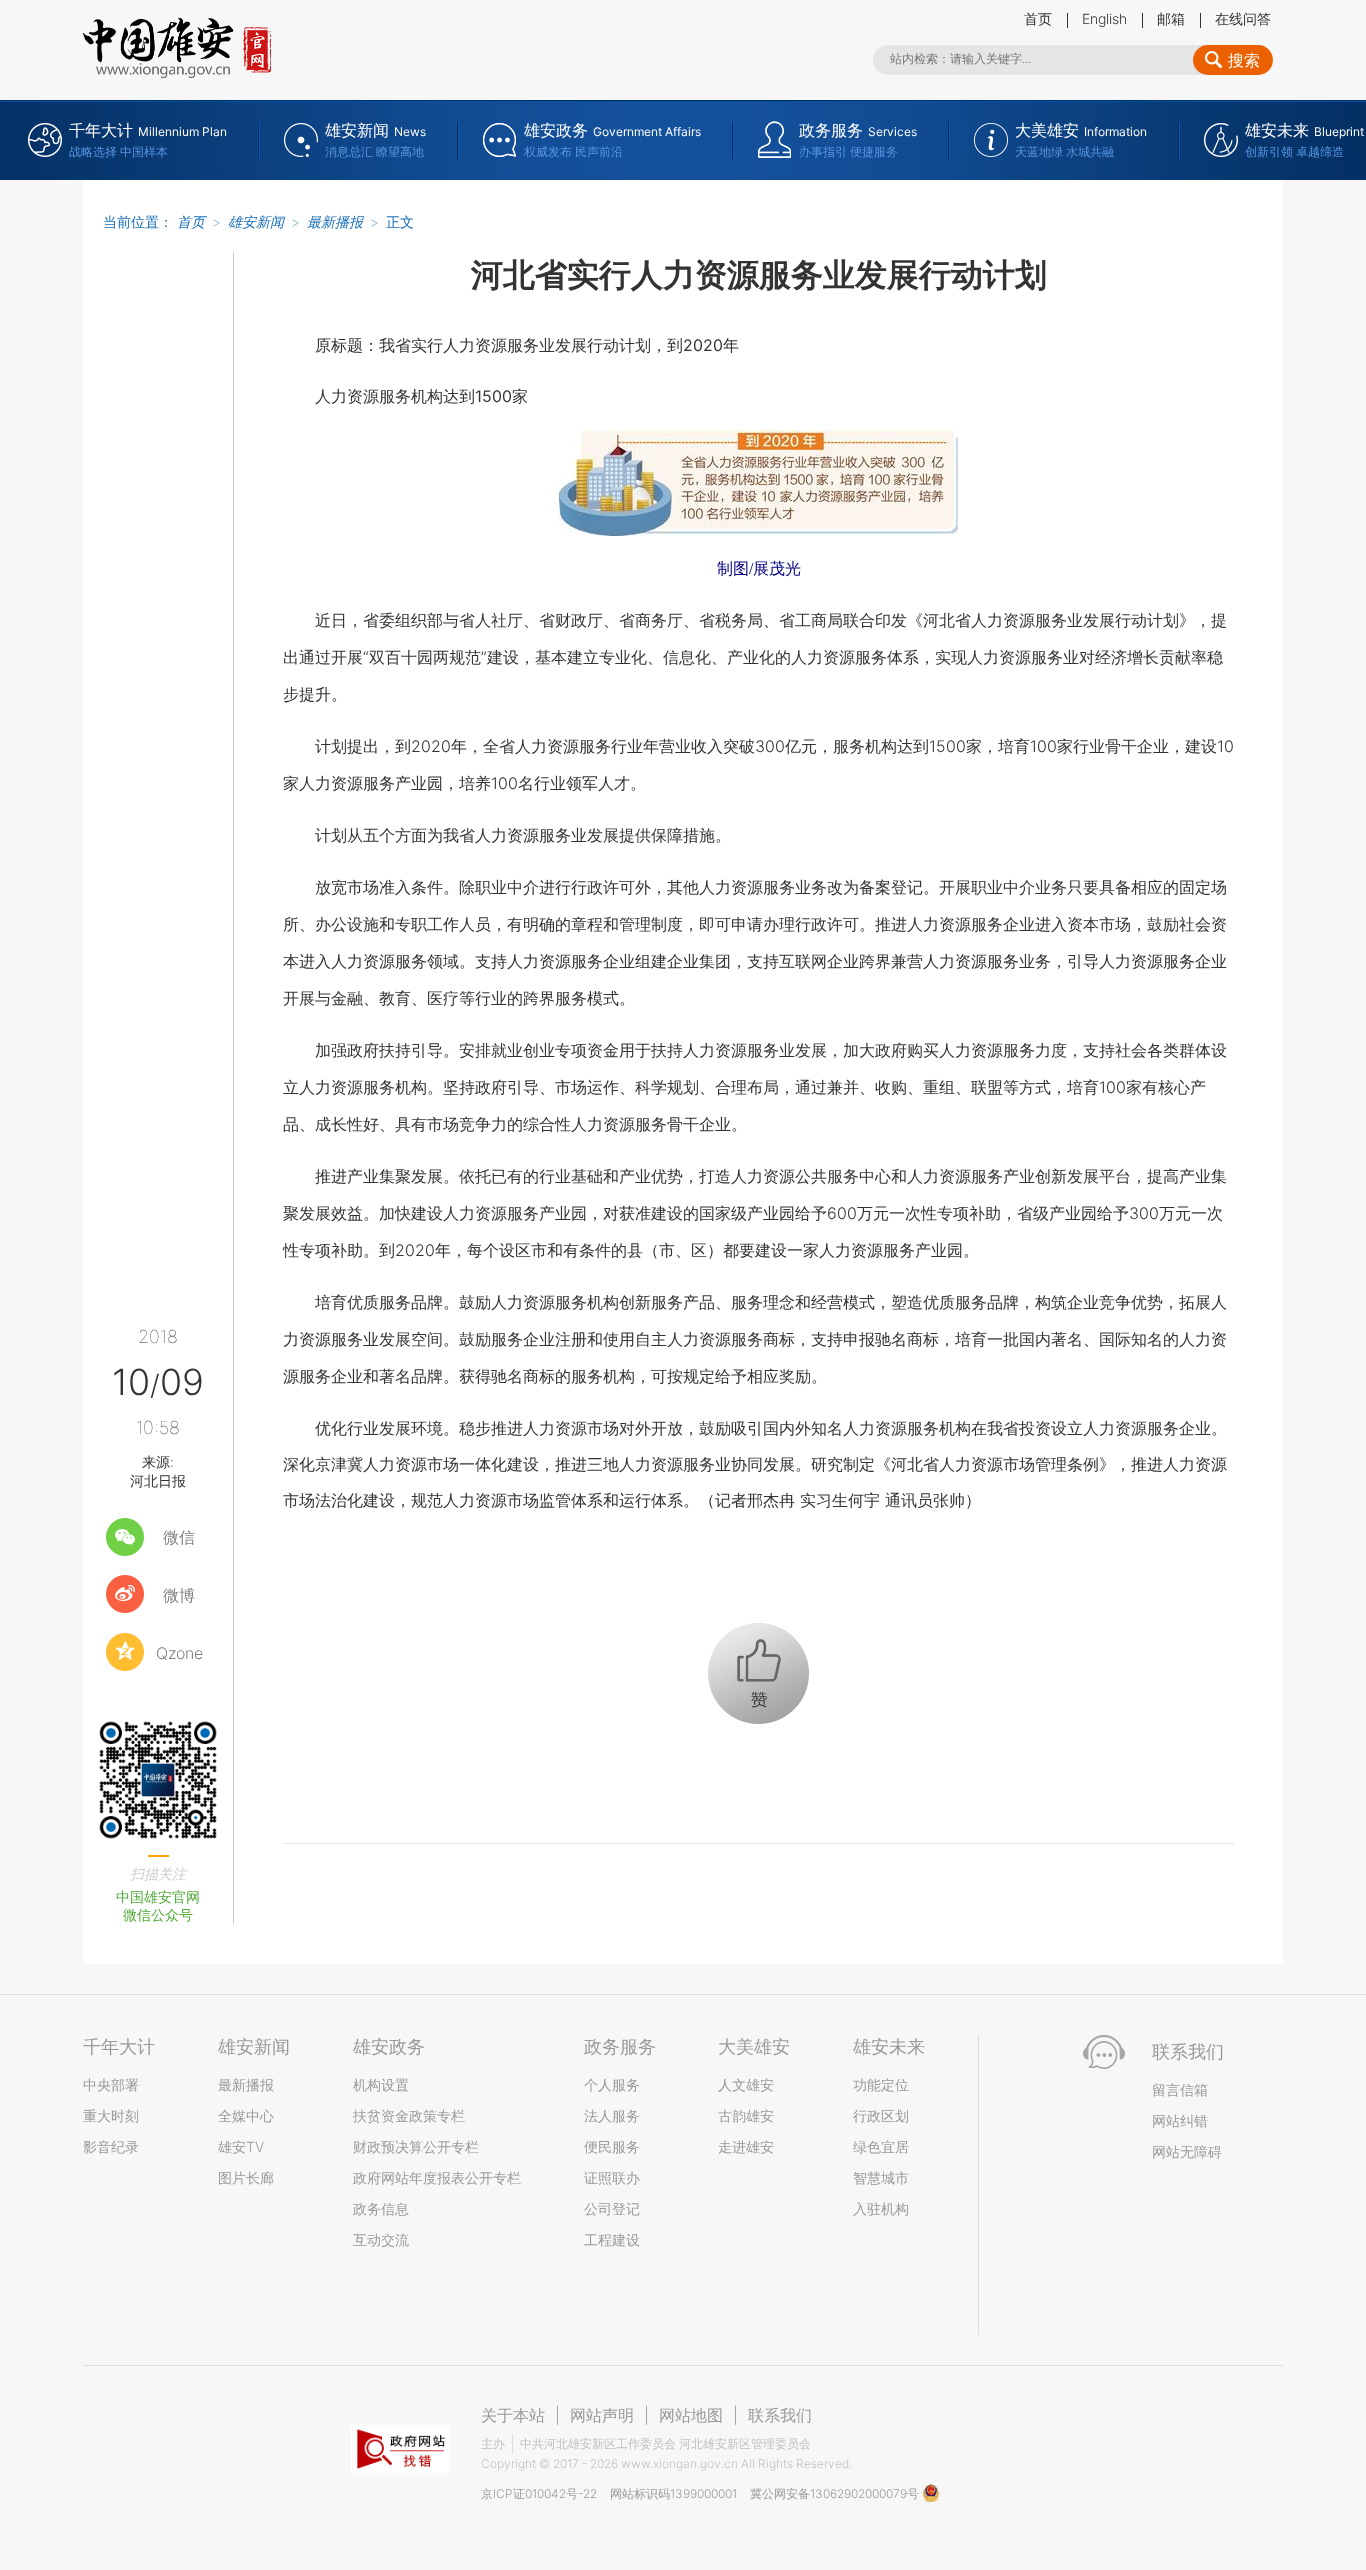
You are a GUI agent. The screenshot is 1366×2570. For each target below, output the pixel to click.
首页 (1038, 18)
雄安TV (241, 2146)
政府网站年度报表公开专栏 (437, 2177)
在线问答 (1243, 18)
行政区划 (881, 2115)
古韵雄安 (746, 2115)
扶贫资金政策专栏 (409, 2115)
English (1104, 18)
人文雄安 (746, 2084)
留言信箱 (1180, 2089)
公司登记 (612, 2208)
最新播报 (335, 221)
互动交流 (381, 2239)
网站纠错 (1180, 2120)
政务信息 (381, 2208)
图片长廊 (246, 2177)
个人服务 (612, 2084)
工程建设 (612, 2239)
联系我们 (780, 2415)
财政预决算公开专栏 (416, 2146)
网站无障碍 (1187, 2151)
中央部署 (111, 2084)
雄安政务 (389, 2046)
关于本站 (513, 2415)
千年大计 (119, 2046)
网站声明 (602, 2415)
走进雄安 (746, 2146)
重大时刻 (111, 2115)
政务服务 (620, 2046)
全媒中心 (246, 2115)
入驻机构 (881, 2208)
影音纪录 (111, 2146)
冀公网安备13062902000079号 (836, 2493)
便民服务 (612, 2146)
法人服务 (612, 2115)
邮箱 (1171, 18)
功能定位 (881, 2084)
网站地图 (691, 2415)
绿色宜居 (881, 2146)
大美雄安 (754, 2046)
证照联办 (612, 2177)
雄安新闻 (256, 221)
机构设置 (381, 2084)
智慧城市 (881, 2177)
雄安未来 (889, 2046)
